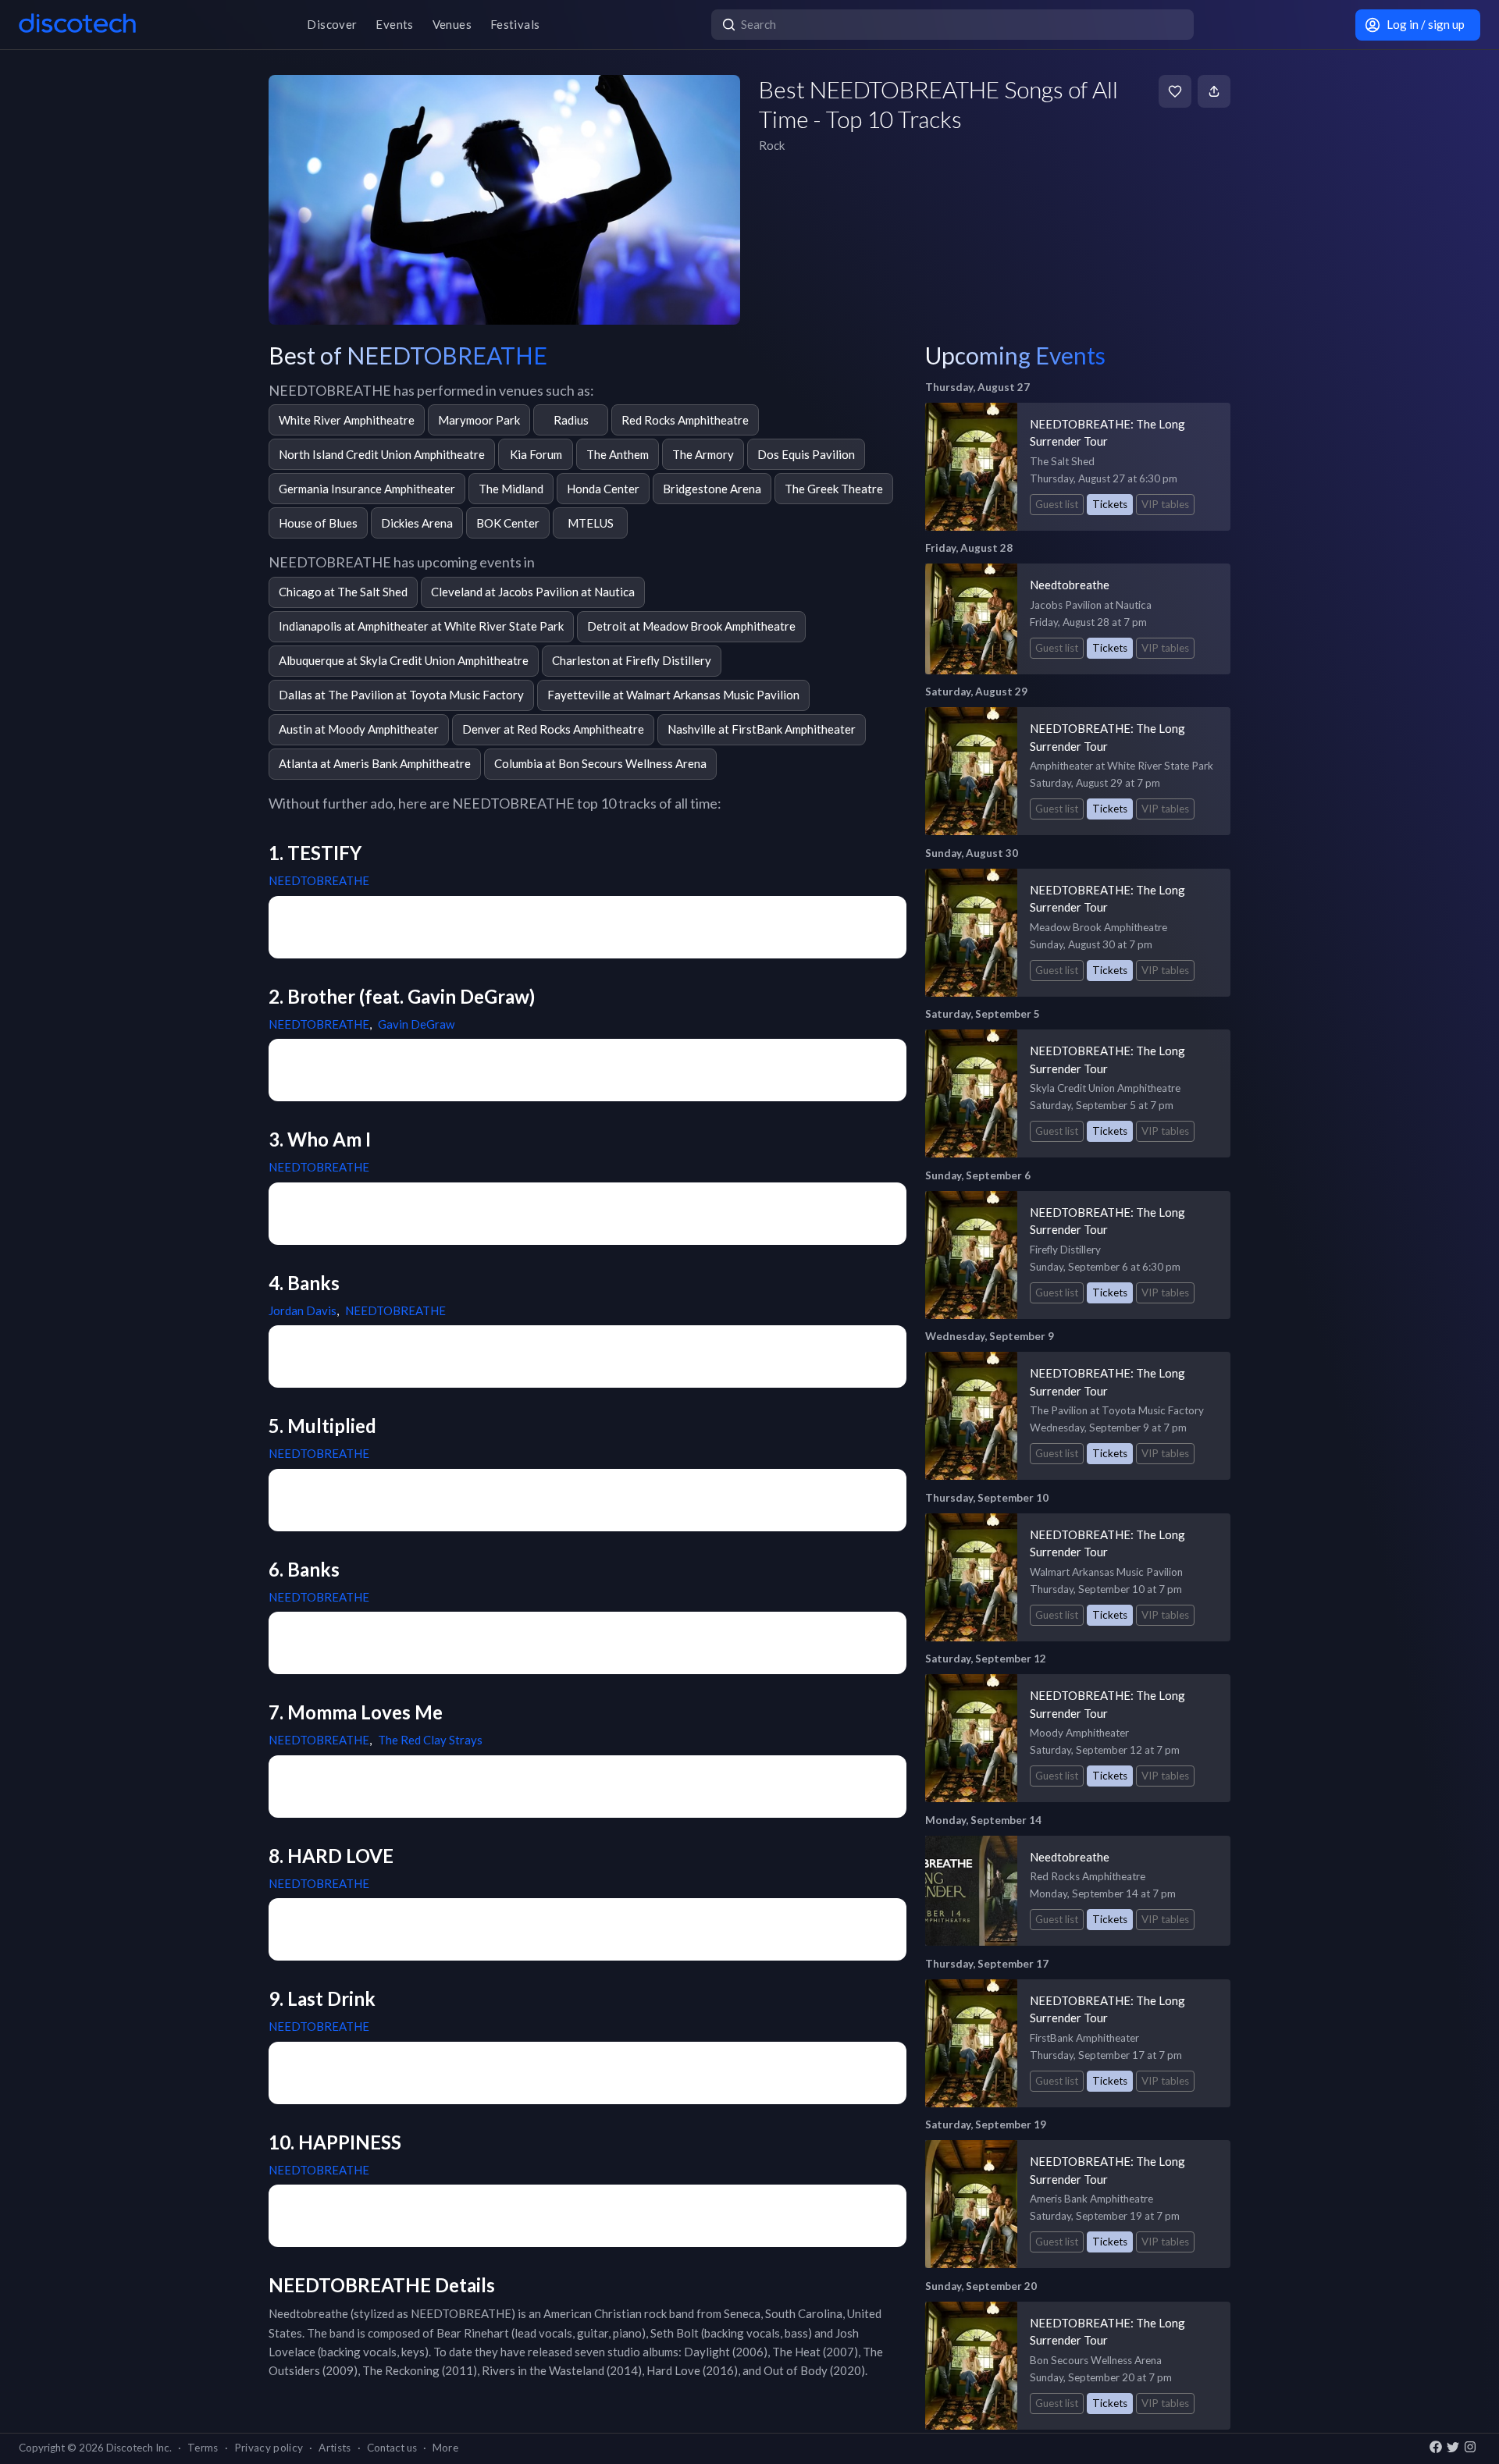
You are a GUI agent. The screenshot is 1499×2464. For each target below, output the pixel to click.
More (445, 2448)
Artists (335, 2448)
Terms (203, 2448)
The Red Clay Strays (430, 1740)
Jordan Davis (303, 1310)
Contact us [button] (392, 2448)
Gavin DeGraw (416, 1024)
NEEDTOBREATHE (319, 880)
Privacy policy (269, 2448)
